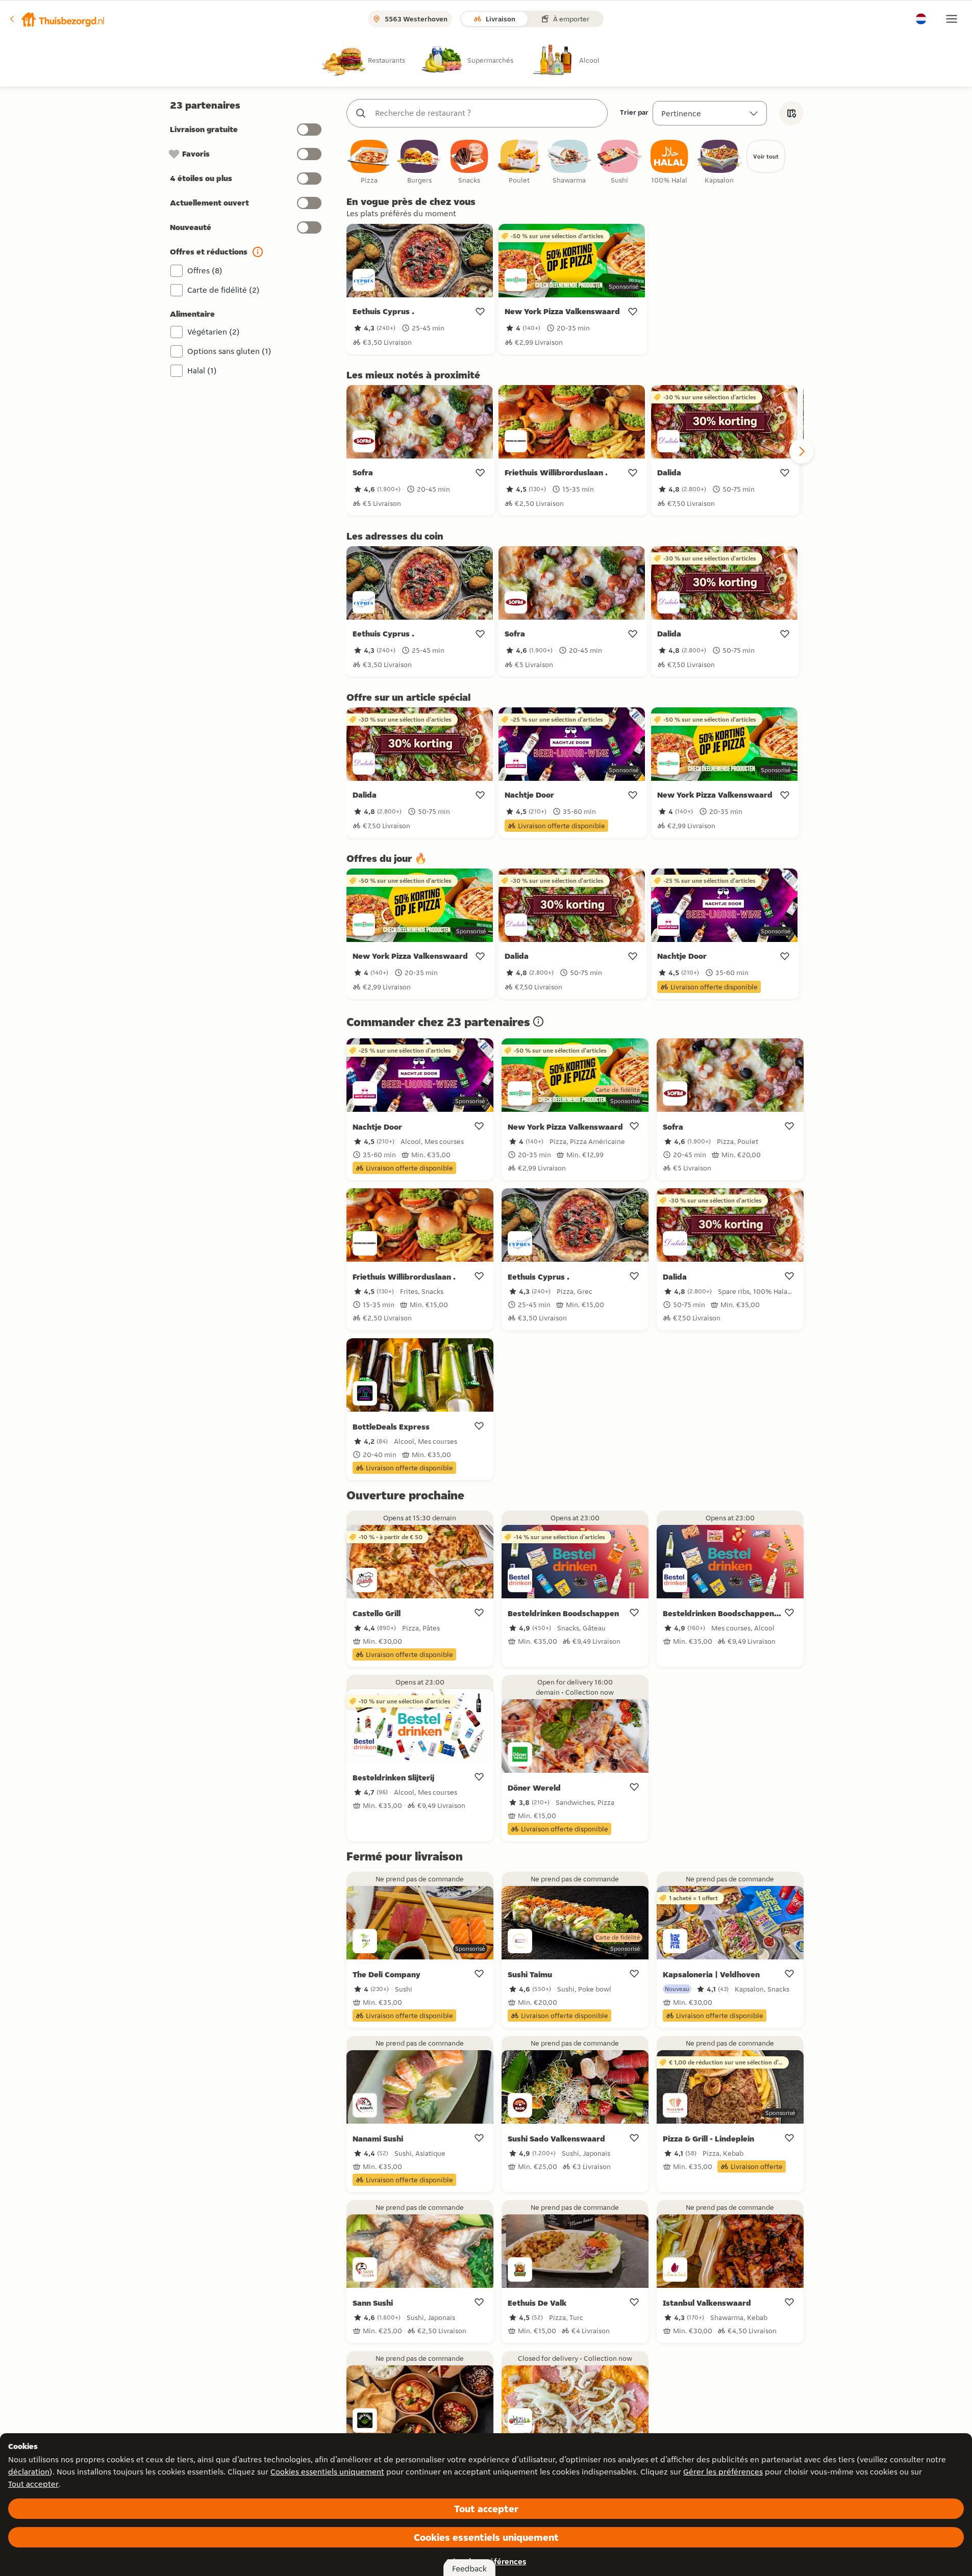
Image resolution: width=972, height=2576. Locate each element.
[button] (57, 19)
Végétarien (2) (214, 332)
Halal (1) (202, 371)
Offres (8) (205, 271)
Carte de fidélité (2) (223, 290)
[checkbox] (369, 162)
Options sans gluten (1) (229, 351)
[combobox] (487, 113)
